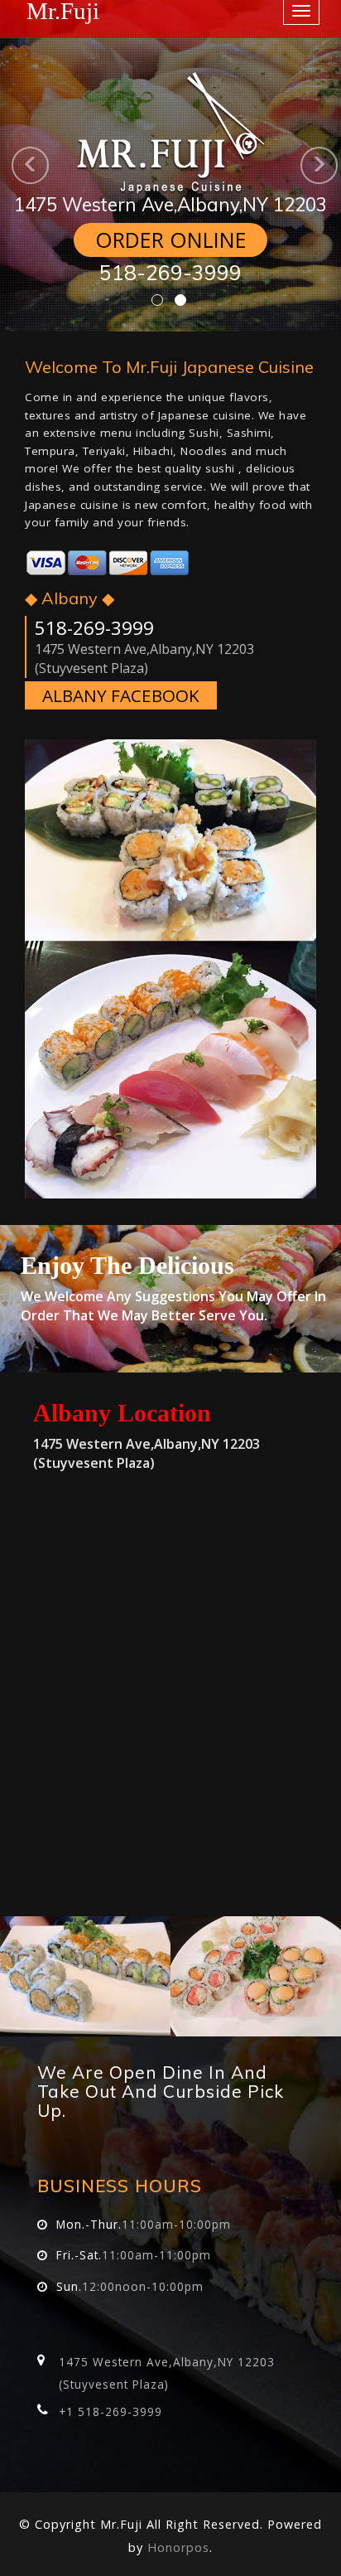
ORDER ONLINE (171, 240)
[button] (9, 166)
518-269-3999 (170, 272)
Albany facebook (121, 695)
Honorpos (178, 2547)
